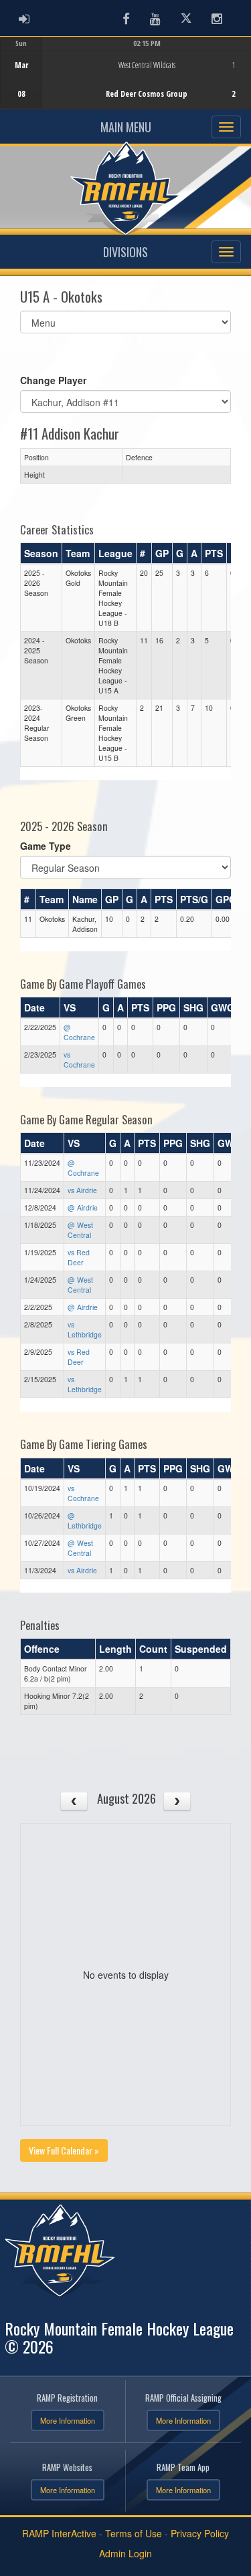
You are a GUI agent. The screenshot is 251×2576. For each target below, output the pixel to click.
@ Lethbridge (85, 1520)
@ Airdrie (83, 1207)
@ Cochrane (79, 1032)
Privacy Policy (200, 2533)
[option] (125, 73)
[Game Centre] (126, 83)
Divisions (125, 252)
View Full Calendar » (64, 2150)
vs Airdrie (82, 1190)
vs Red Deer (79, 1257)
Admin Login (125, 2553)
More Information (68, 2420)
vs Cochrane (79, 1060)
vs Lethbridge (85, 1329)
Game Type (46, 846)
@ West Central (80, 1230)
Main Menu (126, 127)
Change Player (53, 380)
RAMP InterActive (59, 2533)
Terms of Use (134, 2533)
